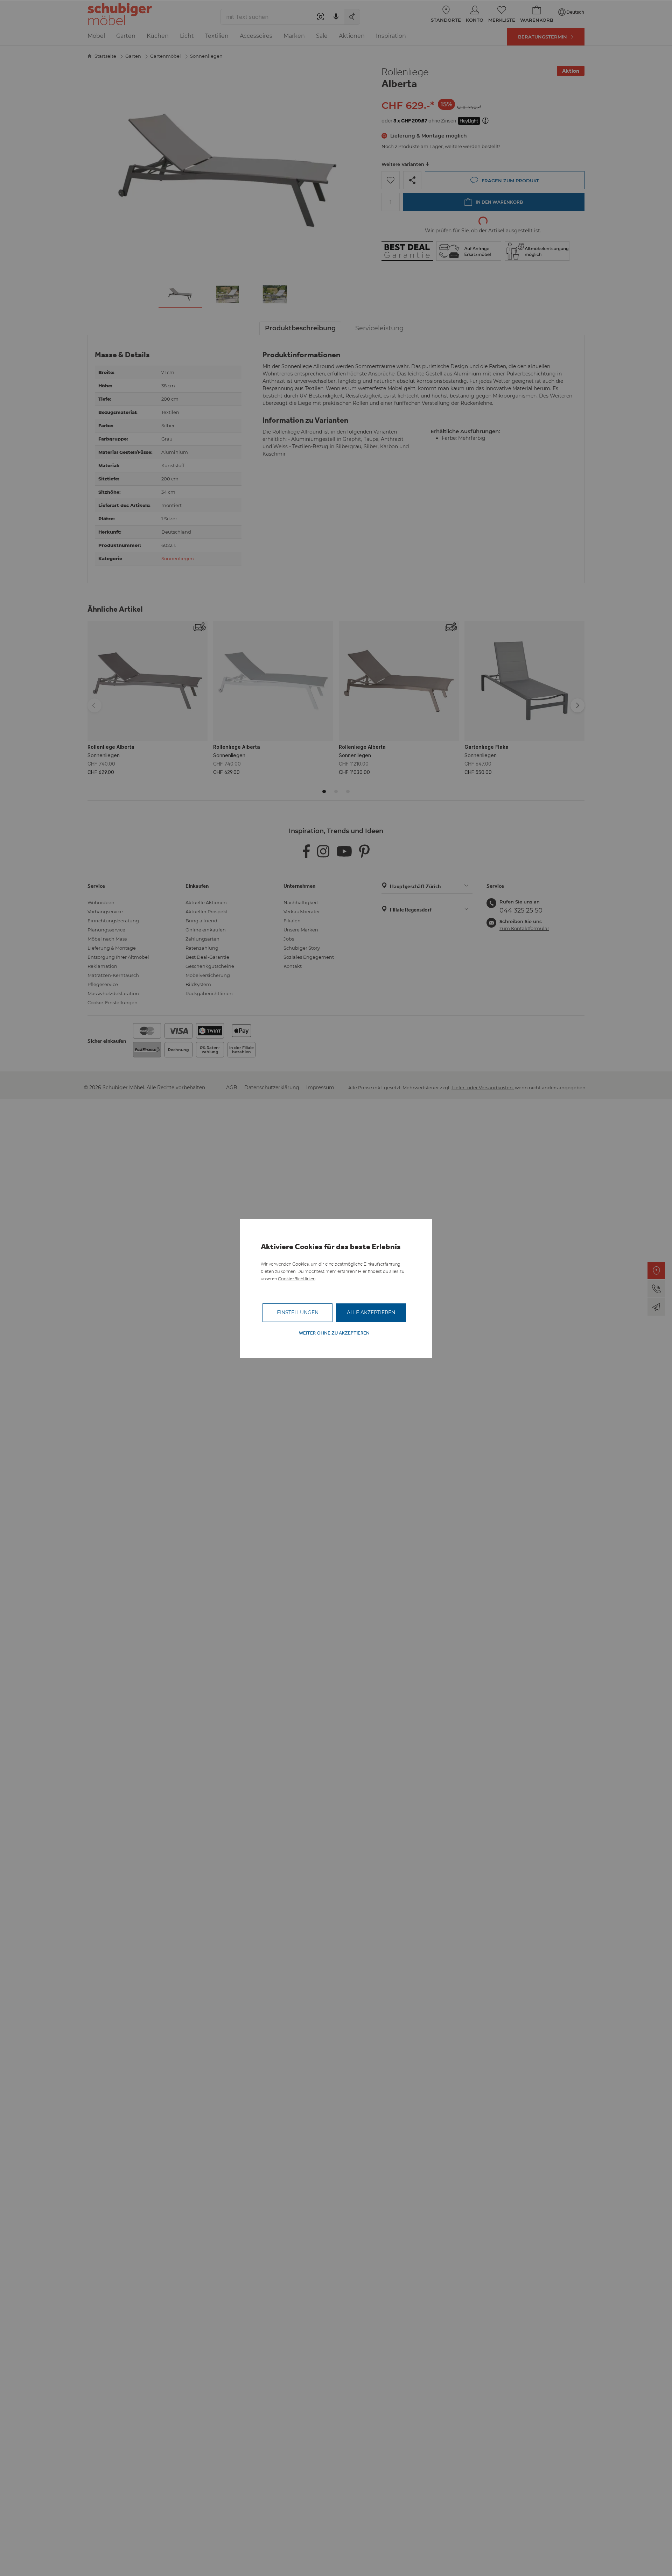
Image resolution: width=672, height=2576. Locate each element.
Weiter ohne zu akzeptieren (334, 1333)
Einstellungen (298, 1312)
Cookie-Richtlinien (297, 1279)
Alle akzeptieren (371, 1312)
